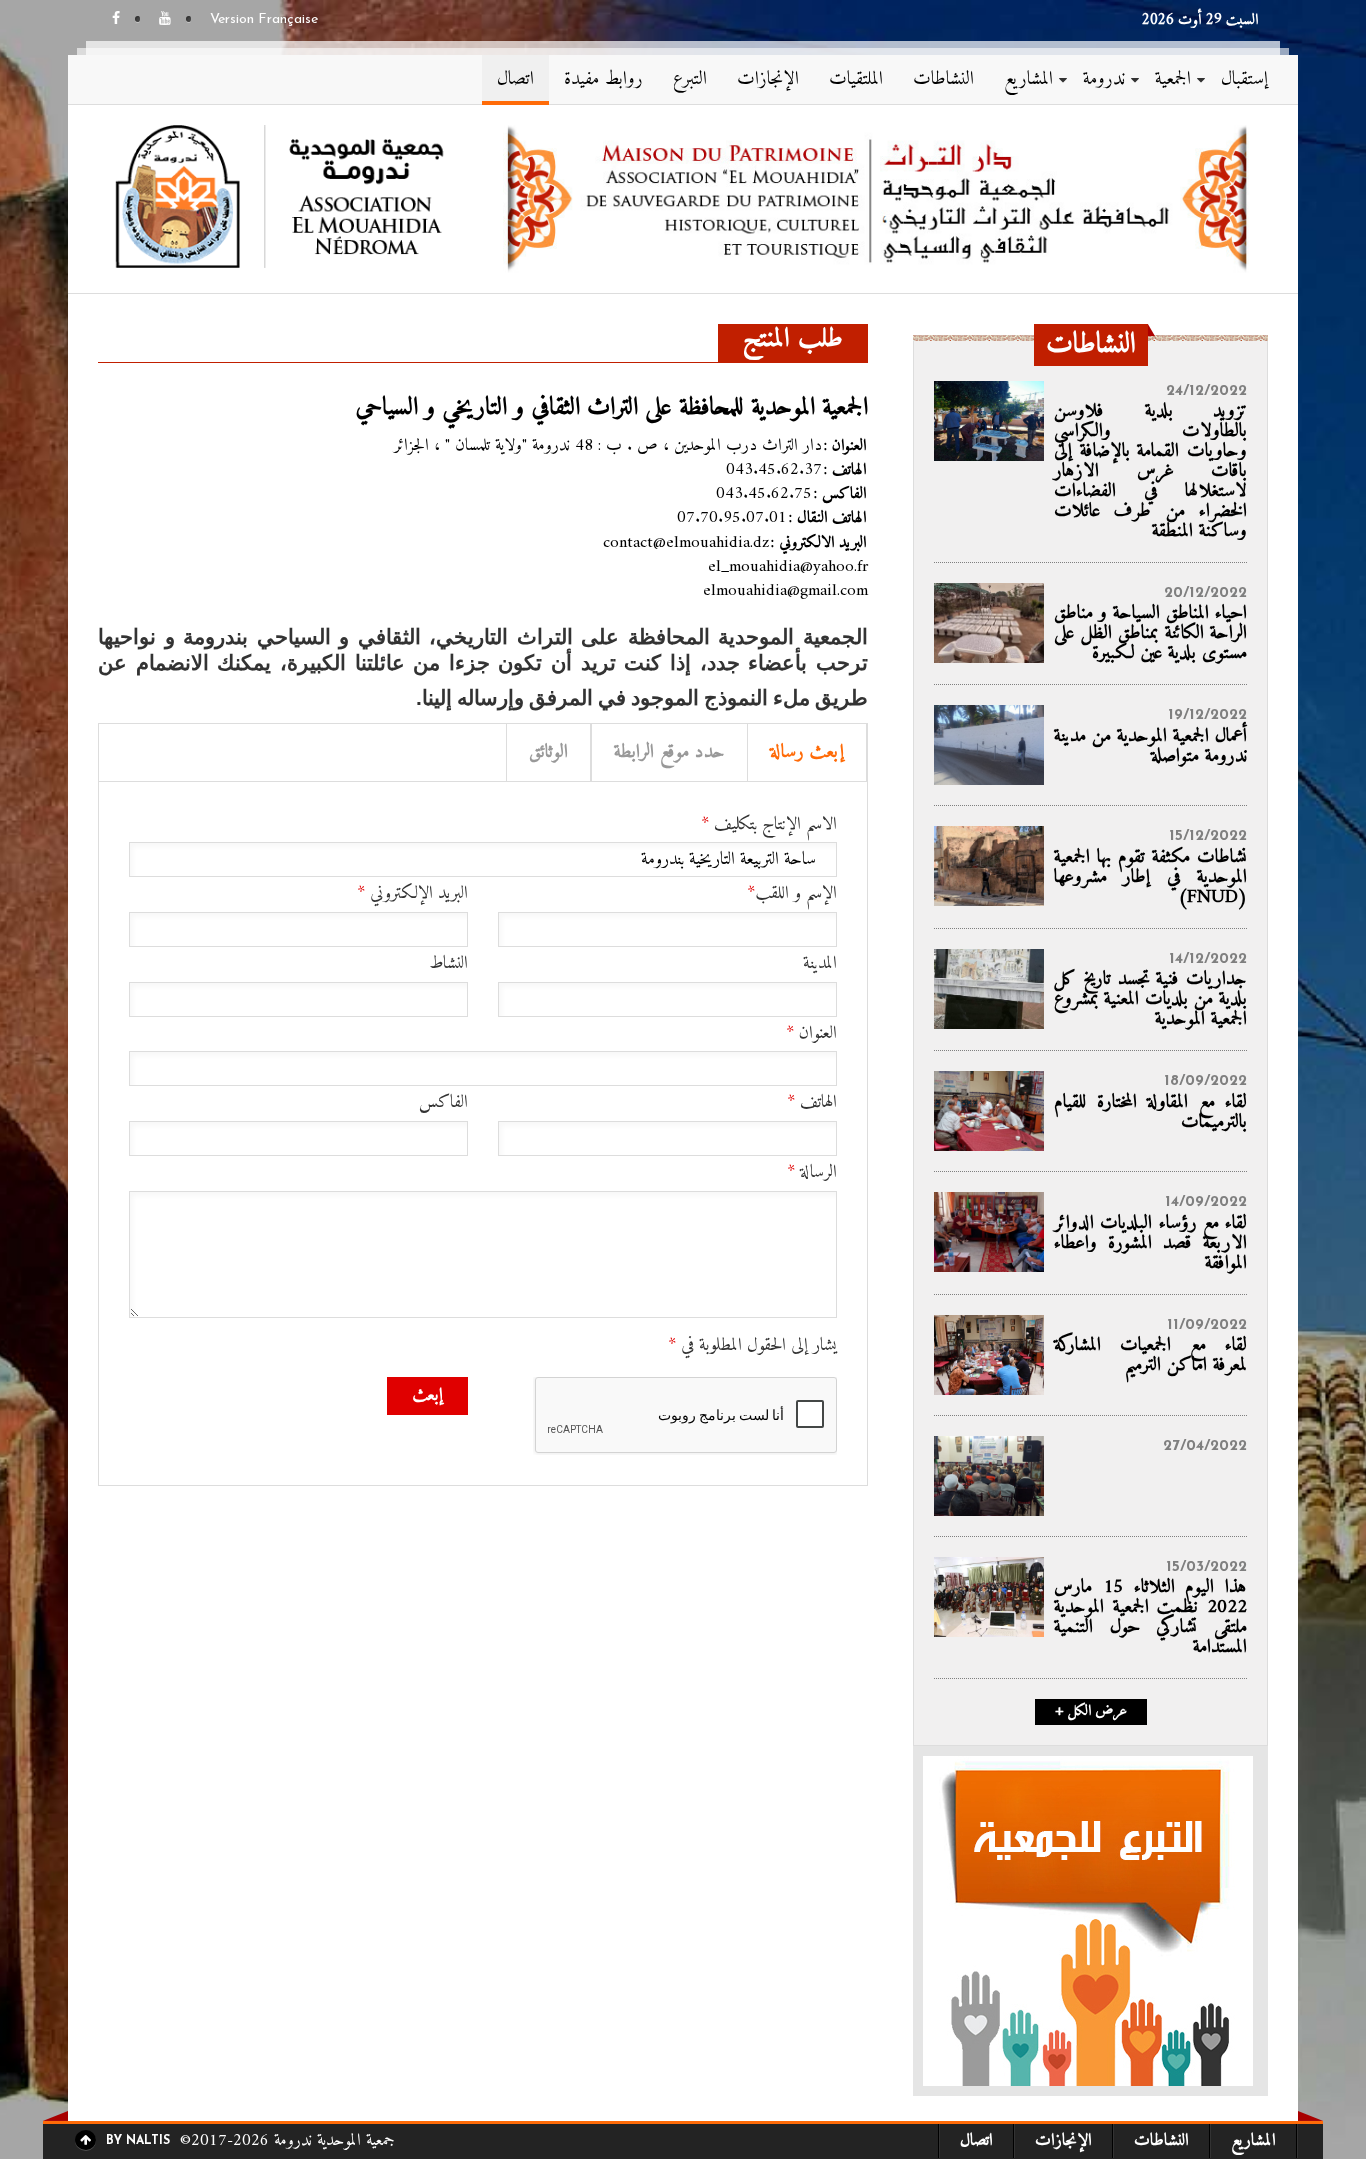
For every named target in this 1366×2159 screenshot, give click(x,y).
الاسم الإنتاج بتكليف (769, 825)
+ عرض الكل (1091, 1712)
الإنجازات (768, 79)
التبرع (690, 79)
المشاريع (1028, 79)
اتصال (515, 79)
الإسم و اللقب (792, 894)
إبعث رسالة (807, 752)
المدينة (820, 964)
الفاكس (443, 1103)
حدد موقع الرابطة (669, 752)
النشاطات (943, 79)
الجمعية (1173, 79)
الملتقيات (856, 79)
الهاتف (812, 1103)
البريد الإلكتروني (412, 894)
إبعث (427, 1395)
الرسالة (812, 1173)
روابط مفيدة (603, 79)
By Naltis (138, 2141)
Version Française (264, 20)
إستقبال (1244, 79)
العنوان (811, 1034)
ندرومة (1104, 79)
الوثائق (548, 752)
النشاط (448, 964)
